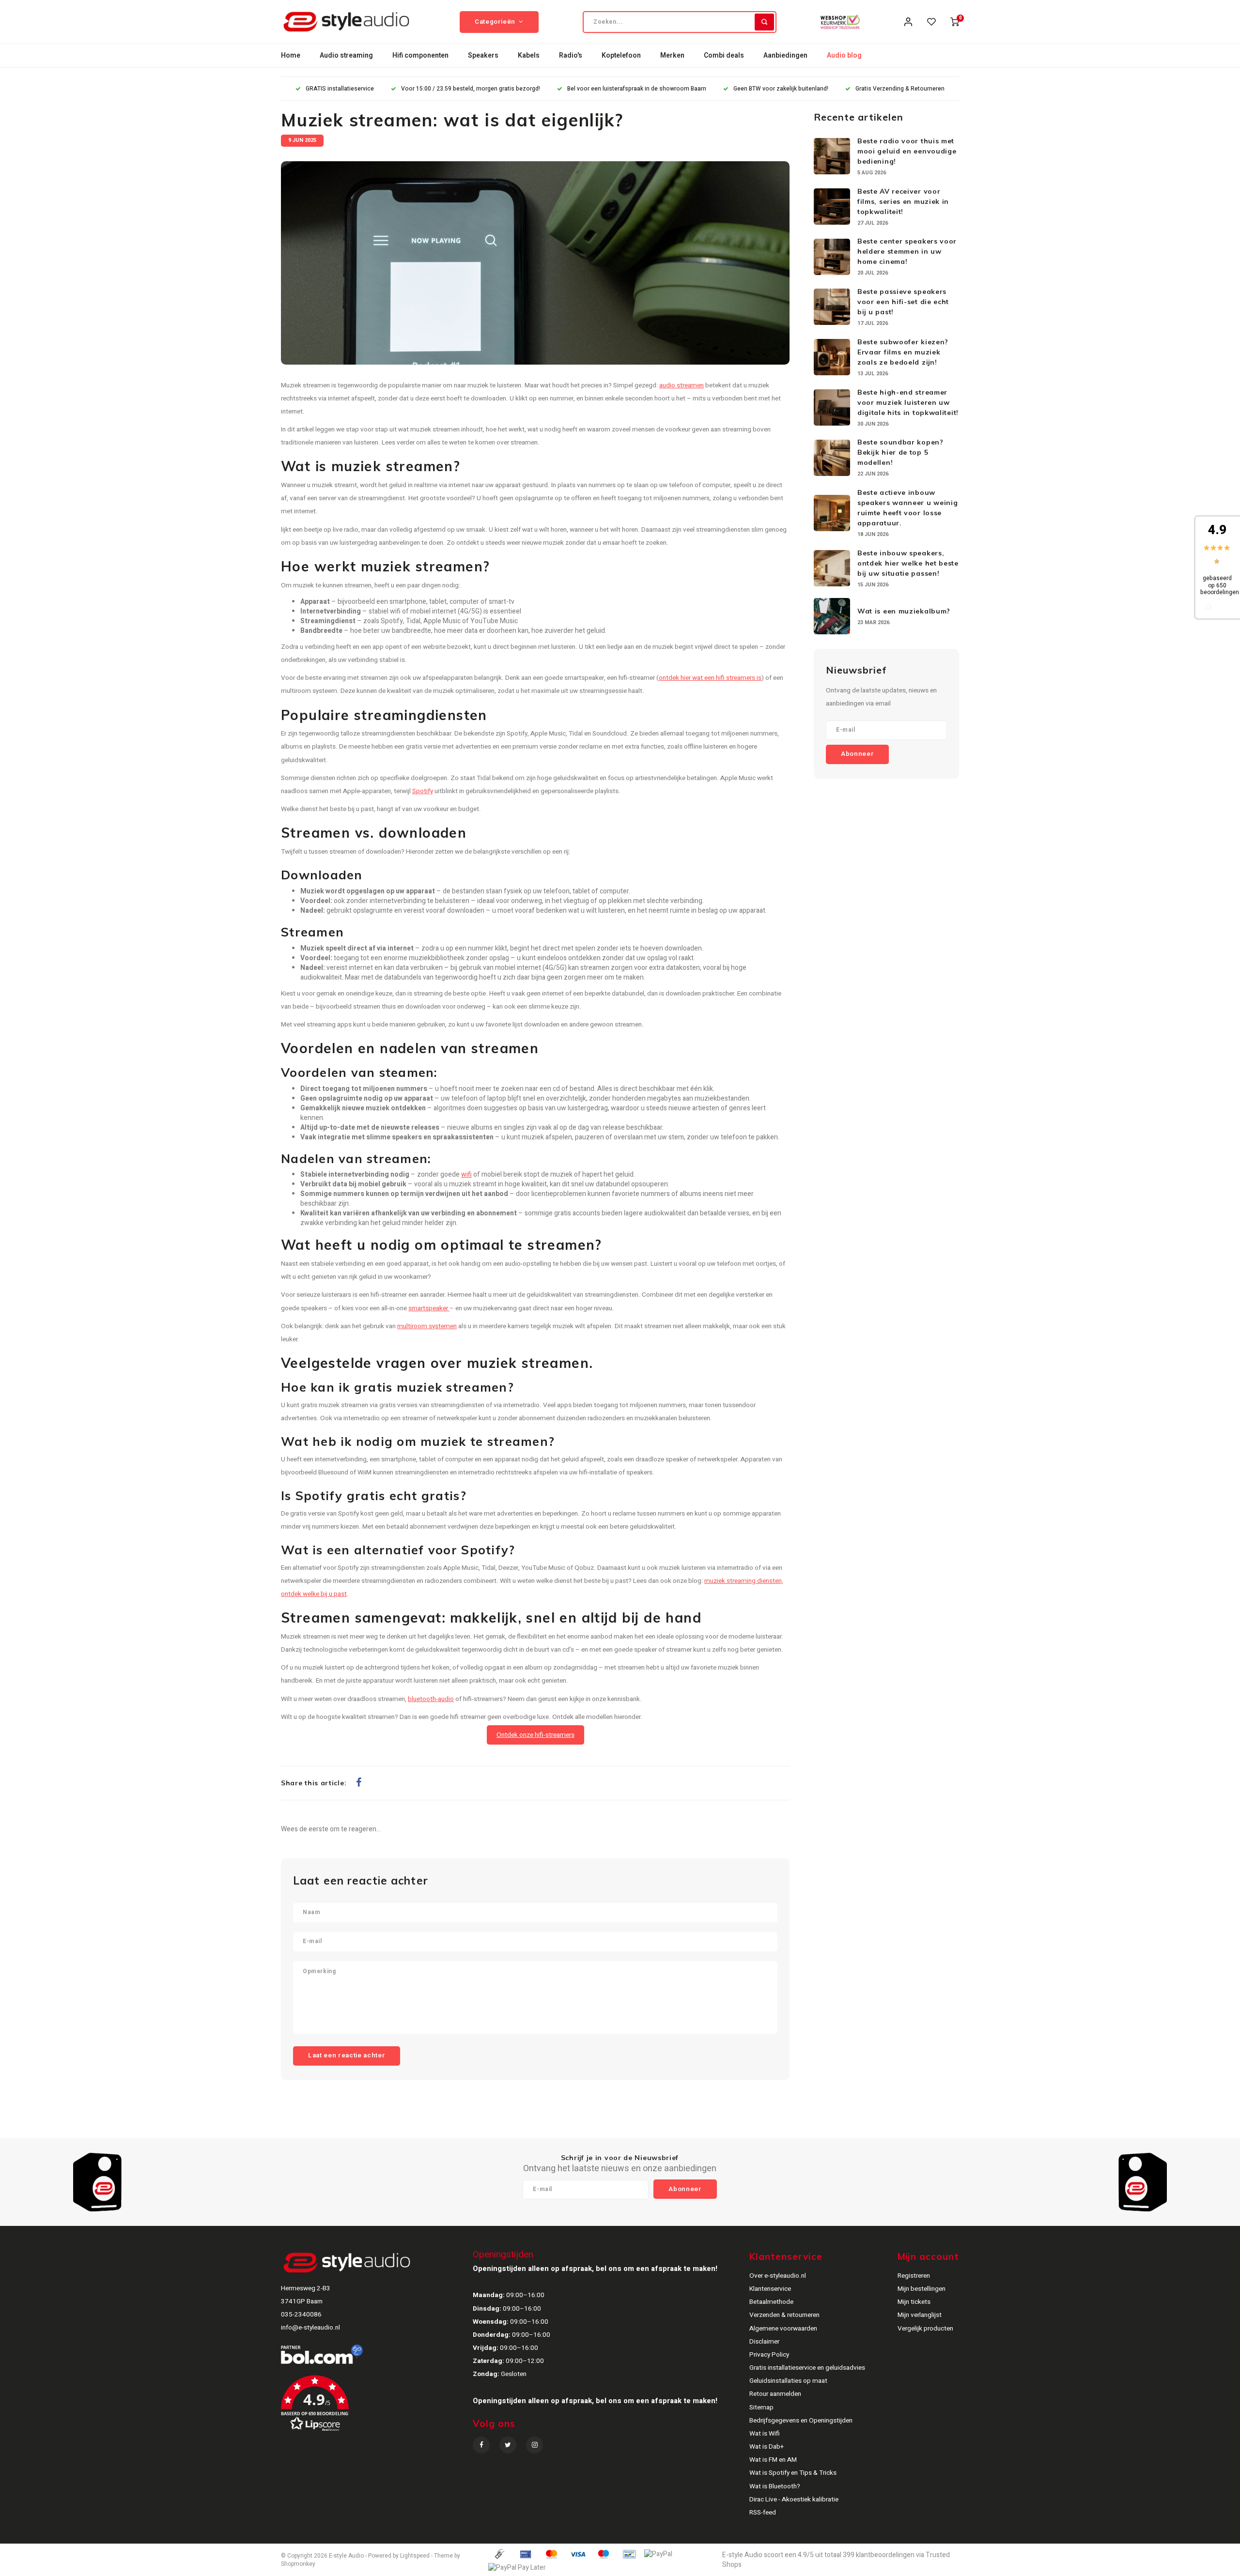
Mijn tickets (914, 2302)
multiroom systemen (427, 1326)
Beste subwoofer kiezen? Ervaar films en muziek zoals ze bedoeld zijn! (903, 352)
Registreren (914, 2276)
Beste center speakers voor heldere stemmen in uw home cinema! (907, 251)
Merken (672, 55)
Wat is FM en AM (773, 2460)
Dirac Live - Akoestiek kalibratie (794, 2499)
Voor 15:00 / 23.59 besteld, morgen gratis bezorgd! (471, 89)
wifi (466, 1174)
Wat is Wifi (765, 2434)
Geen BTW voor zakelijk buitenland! (781, 89)
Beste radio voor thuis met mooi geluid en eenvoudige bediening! (907, 151)
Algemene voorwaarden (783, 2329)
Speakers (483, 55)
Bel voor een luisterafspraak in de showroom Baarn (637, 89)
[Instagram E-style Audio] (535, 2445)
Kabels (529, 55)
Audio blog (844, 55)
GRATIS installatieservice (340, 89)
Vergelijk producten (925, 2329)
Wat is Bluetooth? (775, 2486)
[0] (955, 22)
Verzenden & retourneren (784, 2315)
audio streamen (682, 385)
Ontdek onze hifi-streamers (535, 1735)
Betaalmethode (771, 2302)
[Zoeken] (764, 22)
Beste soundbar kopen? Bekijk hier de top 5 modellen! (900, 452)
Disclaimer (764, 2342)
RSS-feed (763, 2513)
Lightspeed (415, 2556)
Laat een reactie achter (347, 2055)
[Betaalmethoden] (499, 2554)
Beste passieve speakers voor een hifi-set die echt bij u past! (903, 302)
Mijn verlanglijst (920, 2315)
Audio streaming (346, 55)
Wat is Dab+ (767, 2447)
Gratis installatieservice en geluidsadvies (807, 2368)
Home (291, 55)
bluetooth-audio (431, 1699)
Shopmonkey (298, 2564)
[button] (376, 2407)
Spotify (423, 791)
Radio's (571, 55)
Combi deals (724, 55)
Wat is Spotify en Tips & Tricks (793, 2473)
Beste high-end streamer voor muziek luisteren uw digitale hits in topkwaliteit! (908, 402)
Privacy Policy (769, 2355)
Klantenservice (770, 2289)
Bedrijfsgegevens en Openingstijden (801, 2421)
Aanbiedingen (785, 55)
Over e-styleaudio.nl (778, 2276)
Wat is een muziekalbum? (904, 611)
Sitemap (761, 2407)
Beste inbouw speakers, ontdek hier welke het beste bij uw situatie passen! (908, 563)
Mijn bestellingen (922, 2289)
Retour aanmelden (775, 2394)
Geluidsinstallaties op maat (788, 2381)
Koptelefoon (621, 55)
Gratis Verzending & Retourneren (900, 89)
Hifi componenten (420, 55)
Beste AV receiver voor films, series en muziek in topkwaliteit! (903, 201)
